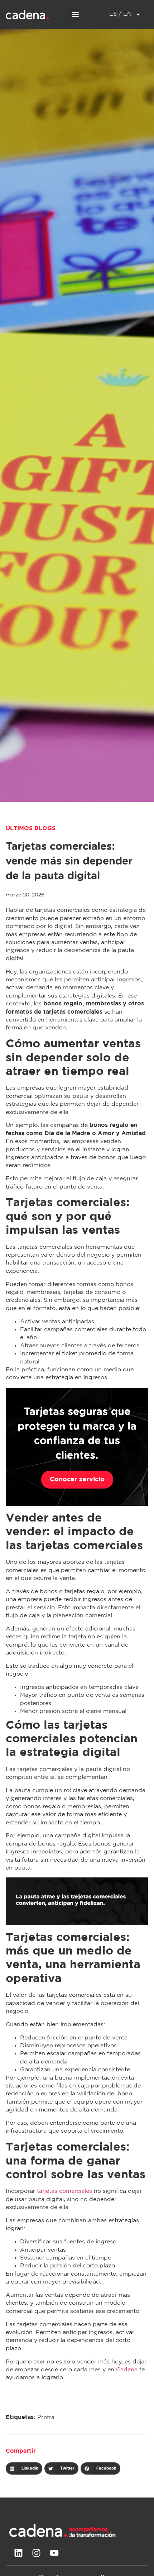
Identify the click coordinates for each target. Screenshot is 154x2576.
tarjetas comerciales (64, 2191)
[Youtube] (54, 2553)
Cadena (127, 2370)
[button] (75, 15)
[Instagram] (36, 2553)
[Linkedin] (18, 2553)
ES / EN (121, 14)
